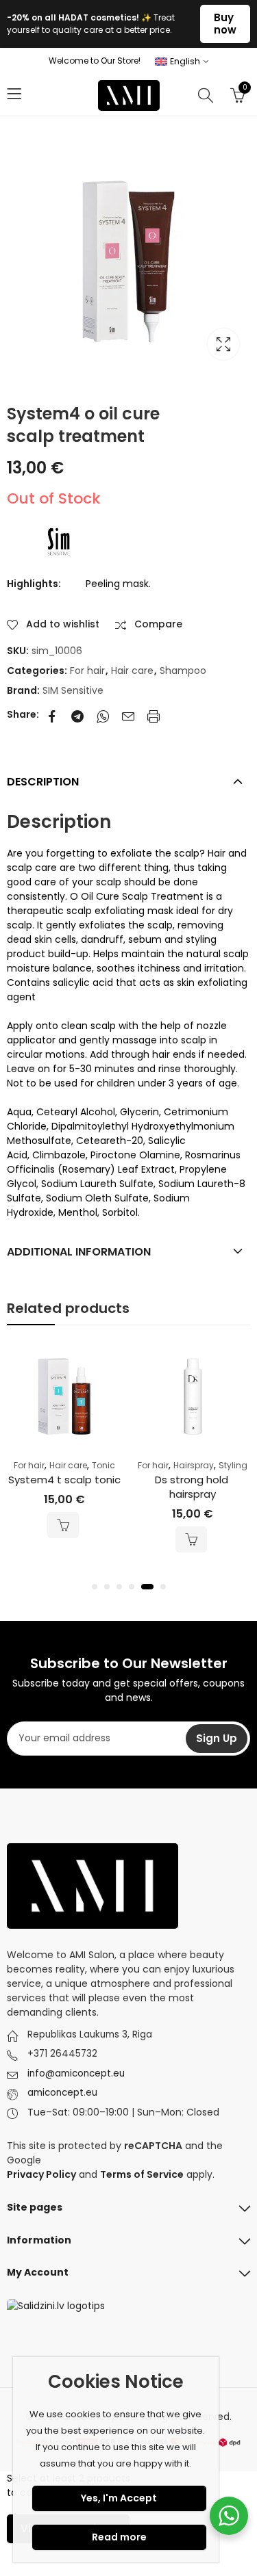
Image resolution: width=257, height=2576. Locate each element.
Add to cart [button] (63, 1525)
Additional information (79, 1252)
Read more (119, 2537)
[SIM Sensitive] (58, 542)
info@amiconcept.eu (76, 2073)
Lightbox (223, 344)
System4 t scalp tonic (64, 1480)
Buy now (225, 24)
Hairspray (194, 1465)
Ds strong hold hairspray (193, 1487)
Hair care (132, 671)
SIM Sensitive (73, 690)
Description (43, 782)
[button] (95, 1587)
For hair (87, 671)
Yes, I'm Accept (119, 2498)
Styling (233, 1465)
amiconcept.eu (62, 2093)
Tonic (103, 1465)
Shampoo (183, 671)
